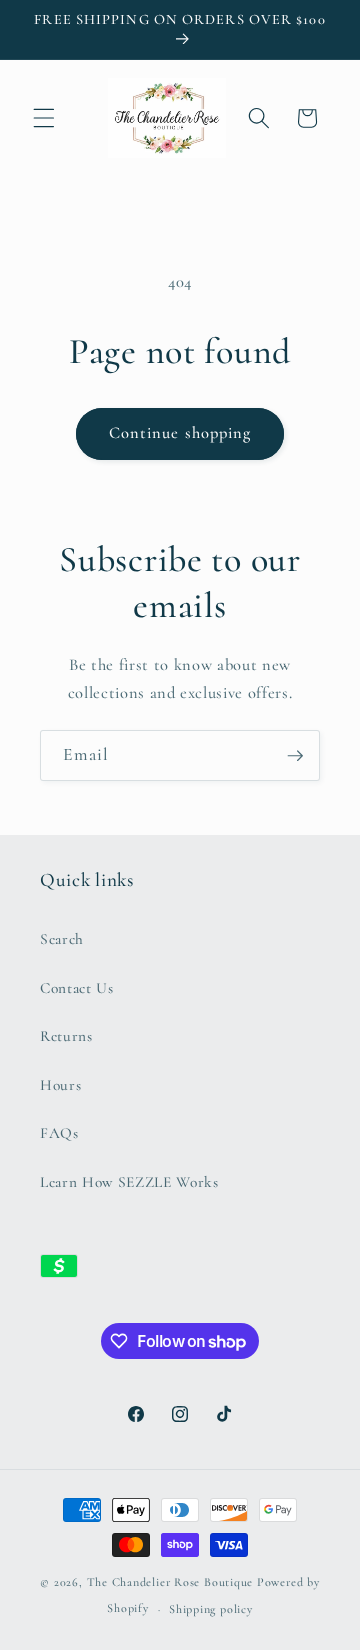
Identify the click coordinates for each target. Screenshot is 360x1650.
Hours (60, 1085)
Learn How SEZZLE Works (129, 1182)
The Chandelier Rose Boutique (170, 1582)
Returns (66, 1036)
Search (62, 939)
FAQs (59, 1133)
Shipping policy (211, 1609)
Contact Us (77, 988)
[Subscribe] (295, 756)
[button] (44, 118)
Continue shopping (180, 433)
